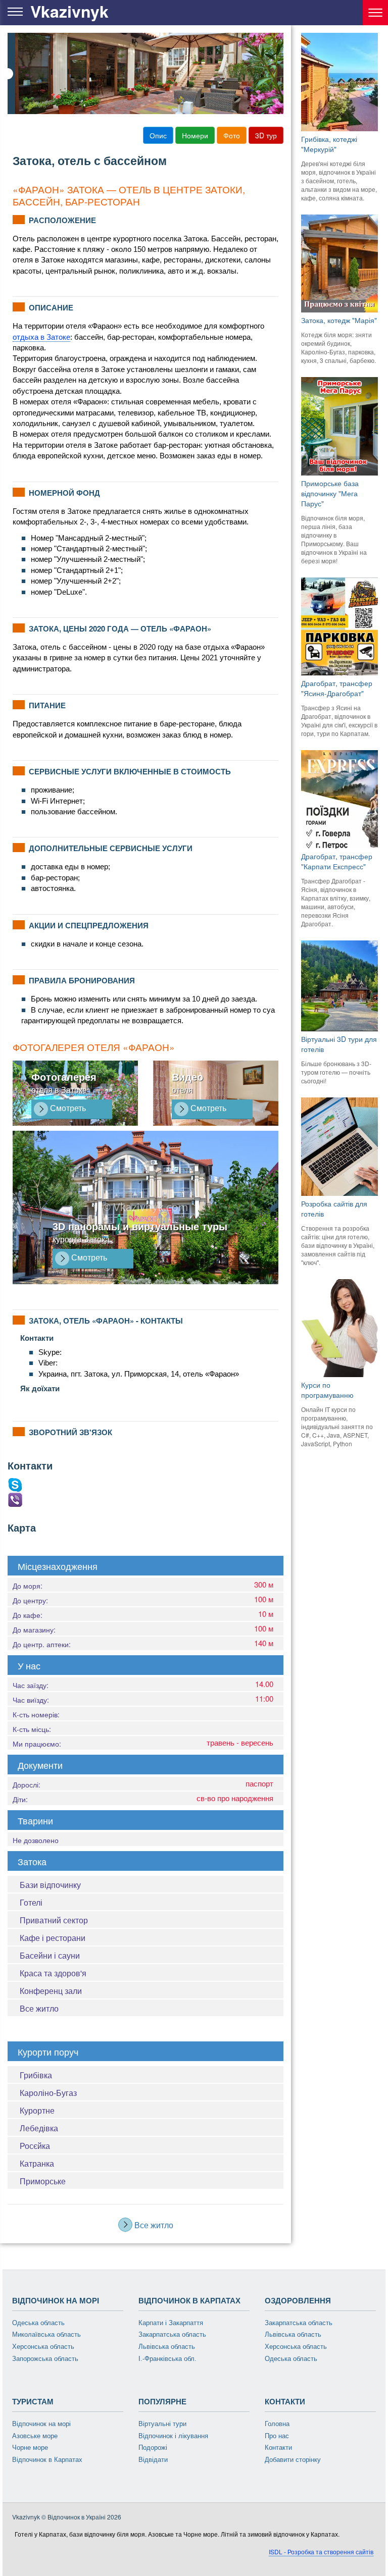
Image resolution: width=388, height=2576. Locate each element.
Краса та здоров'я (53, 1973)
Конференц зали (51, 1991)
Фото (232, 135)
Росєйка (35, 2146)
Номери (195, 135)
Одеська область (38, 2323)
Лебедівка (39, 2128)
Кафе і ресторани (53, 1938)
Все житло (39, 2008)
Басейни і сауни (50, 1955)
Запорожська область (45, 2359)
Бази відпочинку (50, 1885)
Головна (277, 2424)
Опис (158, 135)
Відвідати (153, 2460)
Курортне (37, 2110)
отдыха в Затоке (41, 337)
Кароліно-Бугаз (48, 2093)
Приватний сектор (54, 1920)
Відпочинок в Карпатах (47, 2460)
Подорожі (153, 2448)
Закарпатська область (172, 2334)
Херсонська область (43, 2347)
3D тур (266, 135)
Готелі (31, 1902)
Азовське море (35, 2436)
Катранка (37, 2163)
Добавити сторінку (293, 2460)
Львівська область (167, 2347)
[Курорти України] (375, 13)
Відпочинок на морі (41, 2424)
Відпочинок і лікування (173, 2436)
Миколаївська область (46, 2334)
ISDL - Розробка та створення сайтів (321, 2552)
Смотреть (67, 1108)
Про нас (277, 2436)
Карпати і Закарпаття (171, 2323)
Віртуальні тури (162, 2424)
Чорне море (30, 2448)
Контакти (278, 2448)
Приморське (43, 2181)
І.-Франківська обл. (167, 2359)
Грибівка (36, 2075)
